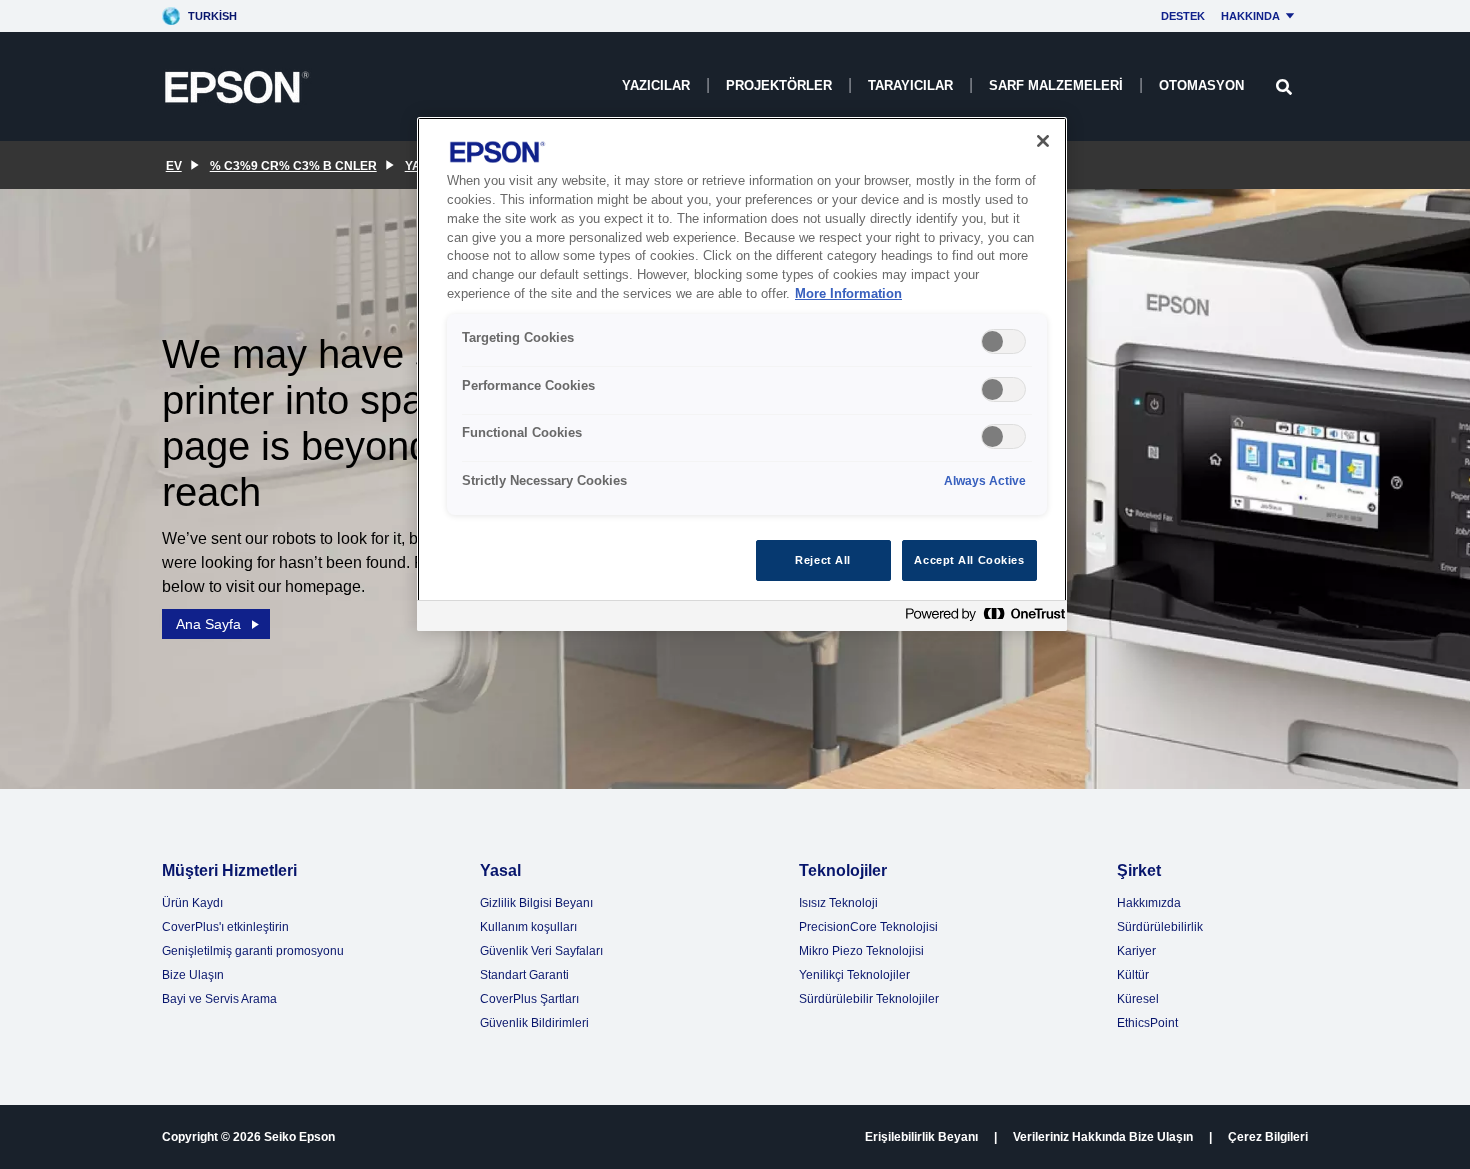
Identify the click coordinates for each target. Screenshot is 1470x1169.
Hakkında (1250, 16)
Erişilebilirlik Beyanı (921, 1137)
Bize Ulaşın (193, 975)
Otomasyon (1201, 85)
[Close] (1043, 141)
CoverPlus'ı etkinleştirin (225, 927)
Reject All (823, 560)
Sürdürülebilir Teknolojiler (869, 999)
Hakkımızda (1149, 903)
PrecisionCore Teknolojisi (868, 927)
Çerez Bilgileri (1268, 1137)
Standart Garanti (524, 975)
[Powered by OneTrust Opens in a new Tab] (981, 618)
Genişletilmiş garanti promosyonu (253, 951)
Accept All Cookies (969, 560)
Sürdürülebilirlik (1160, 927)
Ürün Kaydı (192, 903)
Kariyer (1136, 951)
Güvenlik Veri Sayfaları (541, 951)
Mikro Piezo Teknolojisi (861, 951)
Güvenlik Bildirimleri (534, 1023)
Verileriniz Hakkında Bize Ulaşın (1103, 1137)
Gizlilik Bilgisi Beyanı (536, 903)
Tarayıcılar (910, 85)
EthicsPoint (1147, 1023)
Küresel (1138, 999)
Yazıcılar (656, 85)
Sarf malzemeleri (1056, 85)
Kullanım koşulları (528, 927)
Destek (1183, 16)
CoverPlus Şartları (529, 999)
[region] (742, 374)
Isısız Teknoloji (838, 903)
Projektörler (779, 85)
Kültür (1133, 975)
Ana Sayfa (208, 624)
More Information (848, 294)
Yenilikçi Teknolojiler (854, 975)
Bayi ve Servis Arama (219, 999)
